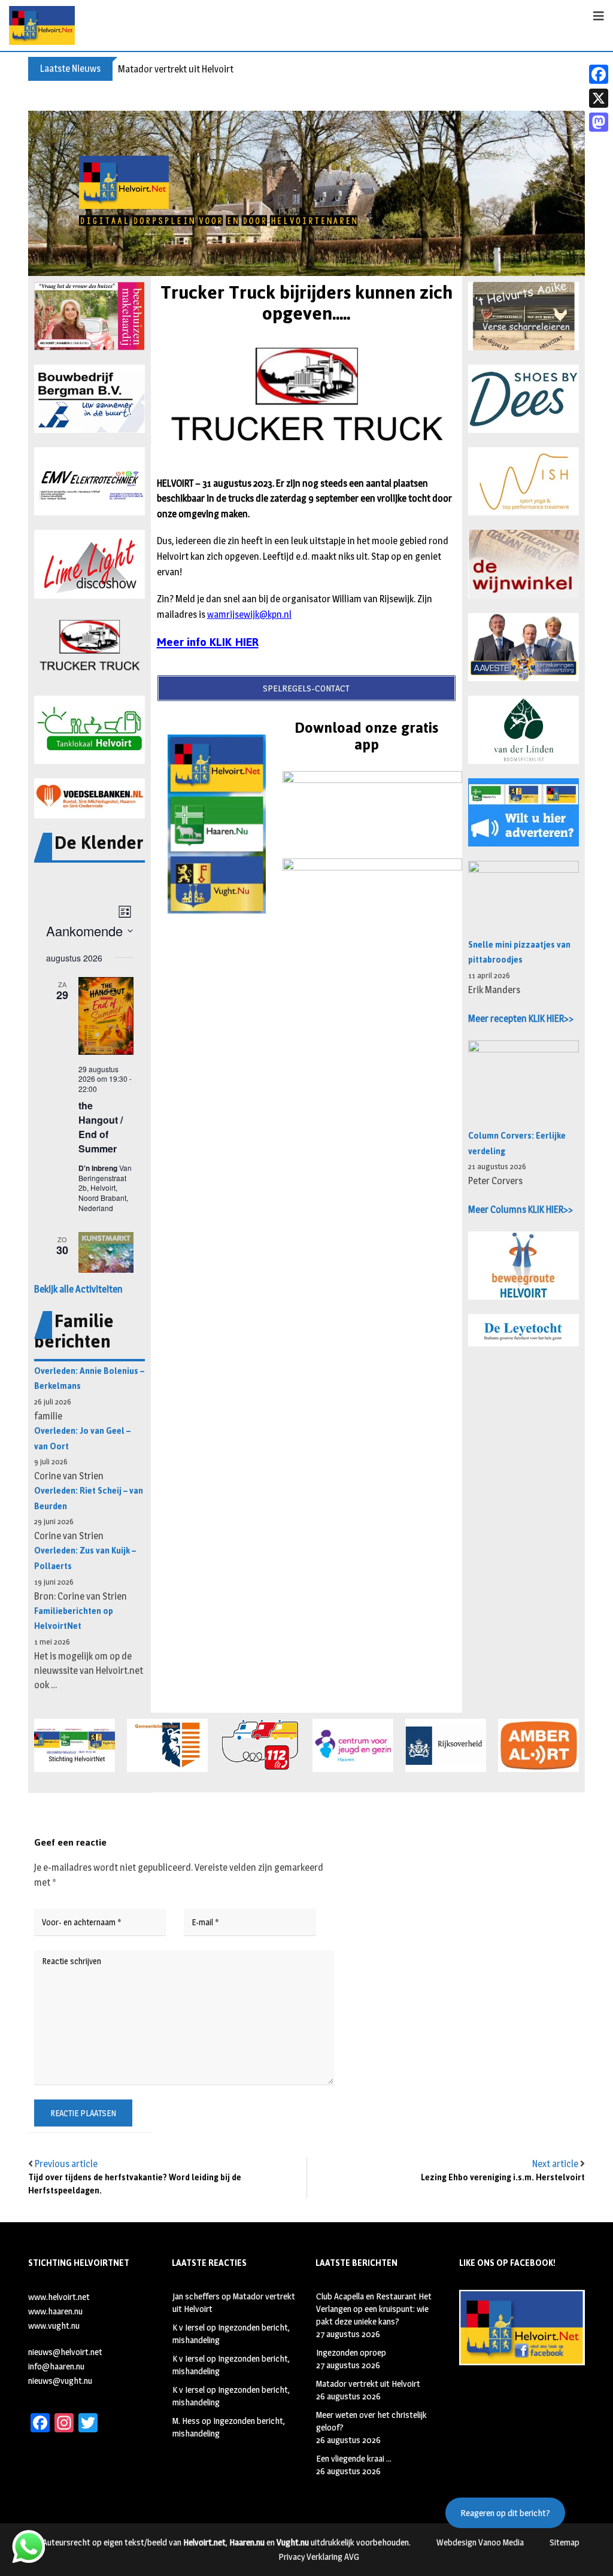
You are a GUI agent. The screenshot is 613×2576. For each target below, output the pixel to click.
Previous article (66, 2164)
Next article (555, 2164)
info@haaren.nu (56, 2366)
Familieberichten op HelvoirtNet (74, 1619)
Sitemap (565, 2542)
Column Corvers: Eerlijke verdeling (517, 1144)
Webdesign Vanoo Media (480, 2542)
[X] (599, 98)
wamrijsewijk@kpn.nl (249, 615)
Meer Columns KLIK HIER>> (521, 1210)
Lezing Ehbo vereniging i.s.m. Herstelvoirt (503, 2178)
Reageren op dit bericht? (505, 2513)
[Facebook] (599, 74)
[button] (89, 316)
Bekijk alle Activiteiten (78, 1289)
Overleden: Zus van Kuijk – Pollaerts (85, 1559)
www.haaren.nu (55, 2311)
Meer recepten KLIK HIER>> (521, 1019)
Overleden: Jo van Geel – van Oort (82, 1439)
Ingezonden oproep (351, 2352)
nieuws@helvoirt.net (65, 2352)
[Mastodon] (599, 122)
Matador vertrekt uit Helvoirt (176, 69)
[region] (306, 193)
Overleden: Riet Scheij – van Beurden (89, 1499)
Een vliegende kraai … (354, 2458)
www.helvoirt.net (59, 2297)
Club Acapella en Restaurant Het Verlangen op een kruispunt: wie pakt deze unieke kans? (374, 2309)
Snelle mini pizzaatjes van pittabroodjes (519, 953)
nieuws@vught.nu (60, 2381)
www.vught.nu (54, 2325)
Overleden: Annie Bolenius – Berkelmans (89, 1379)
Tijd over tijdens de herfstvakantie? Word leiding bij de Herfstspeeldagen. (135, 2184)
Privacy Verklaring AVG (319, 2557)
